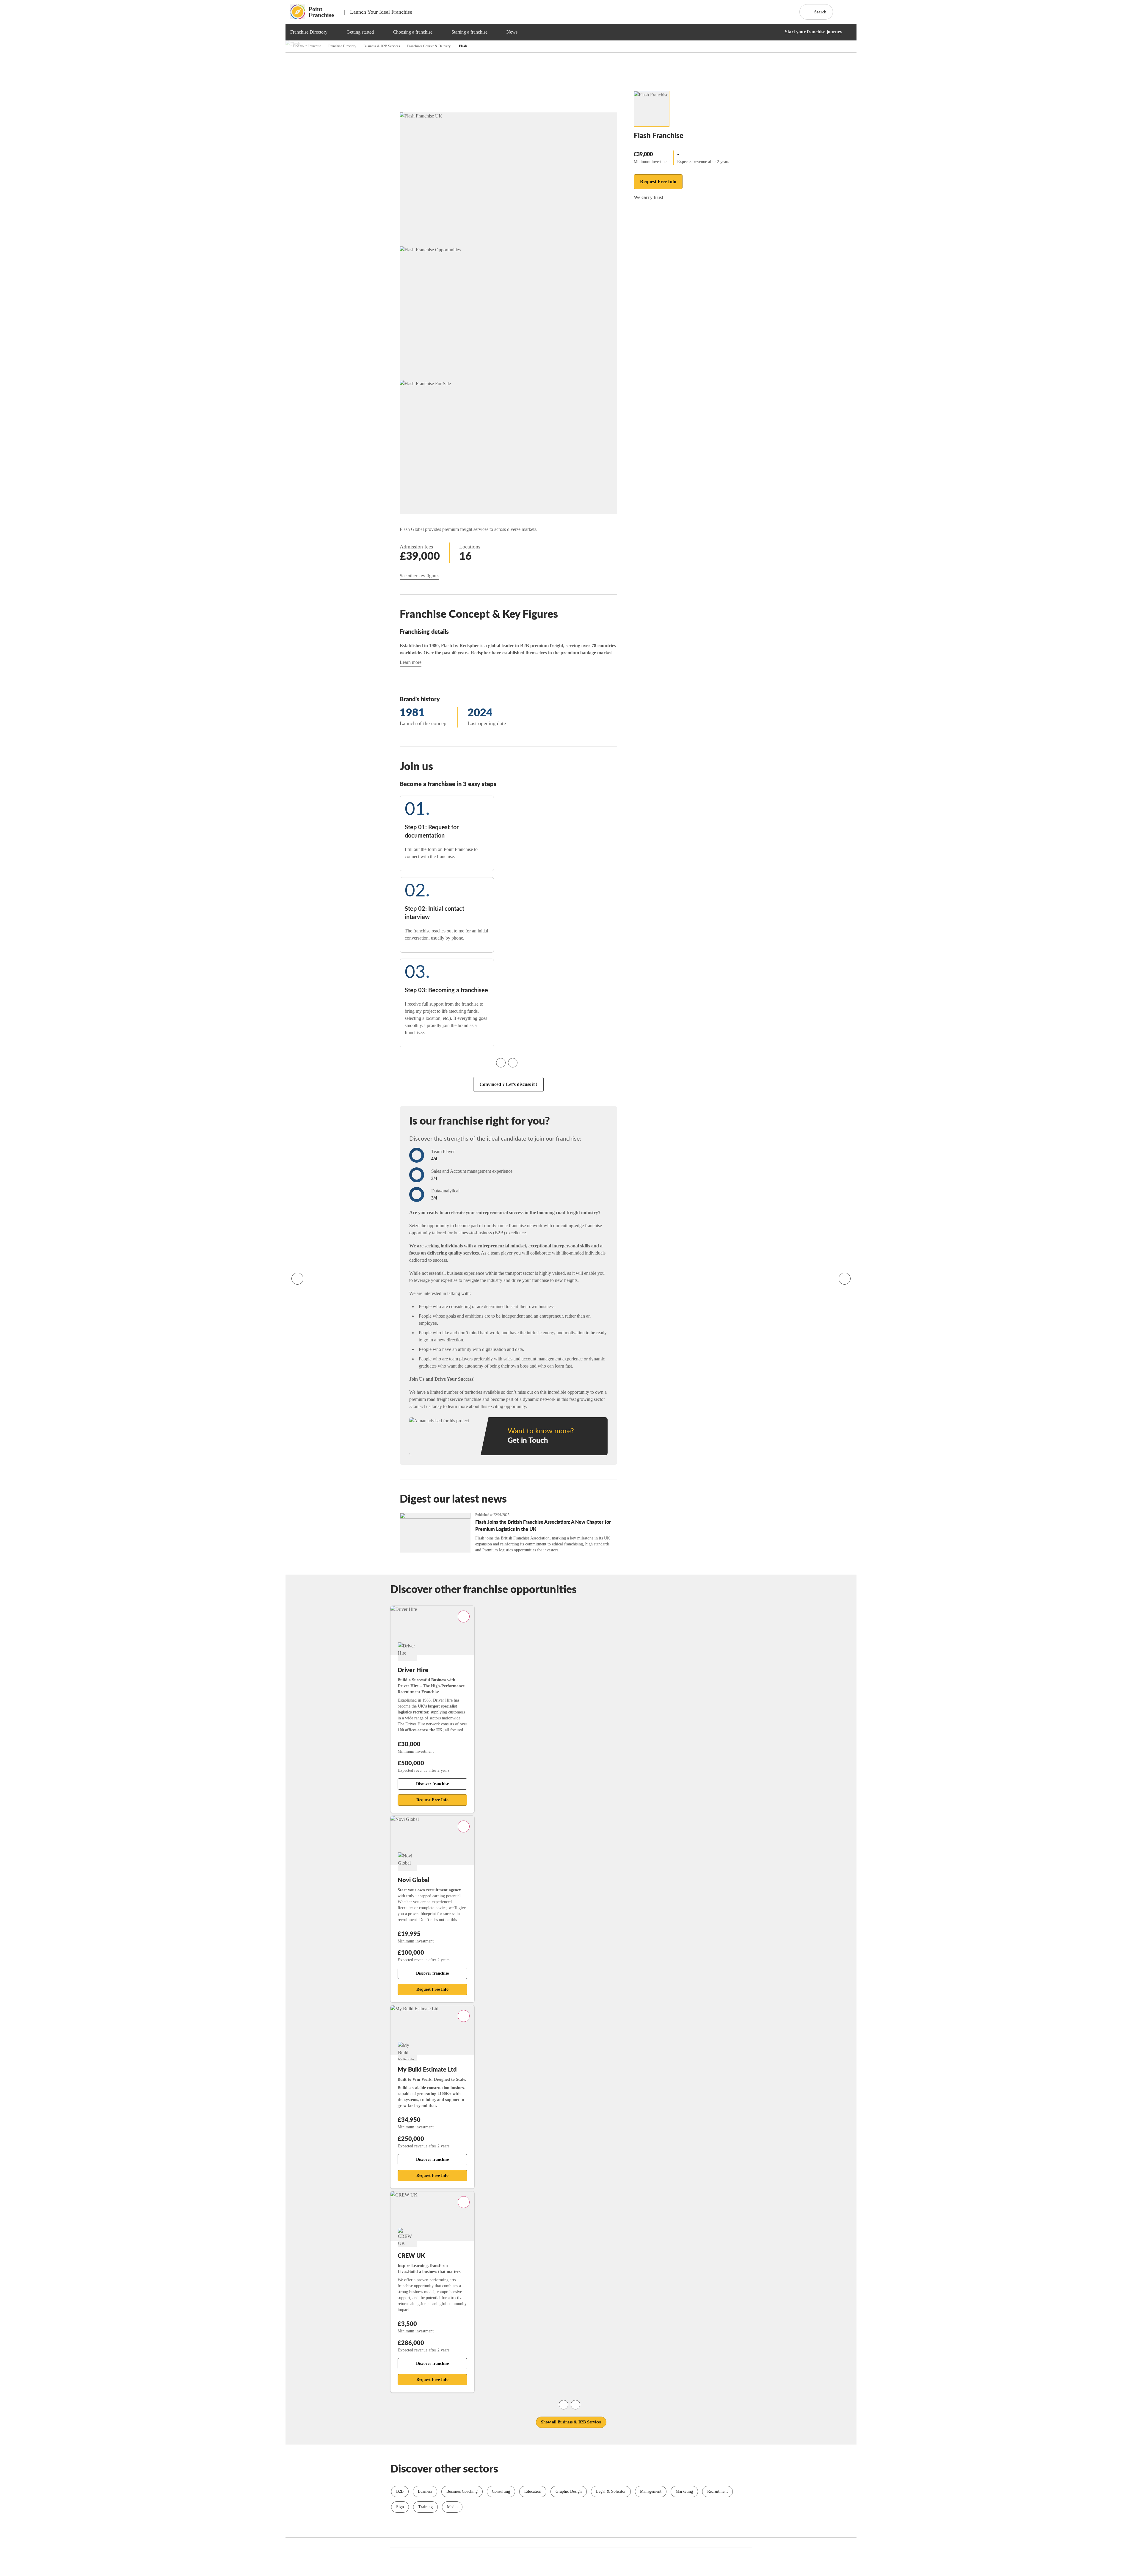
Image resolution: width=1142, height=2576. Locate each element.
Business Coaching (462, 2491)
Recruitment (717, 2491)
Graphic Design (569, 2491)
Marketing (684, 2491)
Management (651, 2491)
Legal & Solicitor (611, 2491)
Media (452, 2507)
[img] (335, 32)
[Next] (845, 1279)
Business (425, 2491)
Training (425, 2507)
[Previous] (297, 1279)
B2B (400, 2491)
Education (533, 2491)
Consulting (501, 2491)
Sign (400, 2507)
